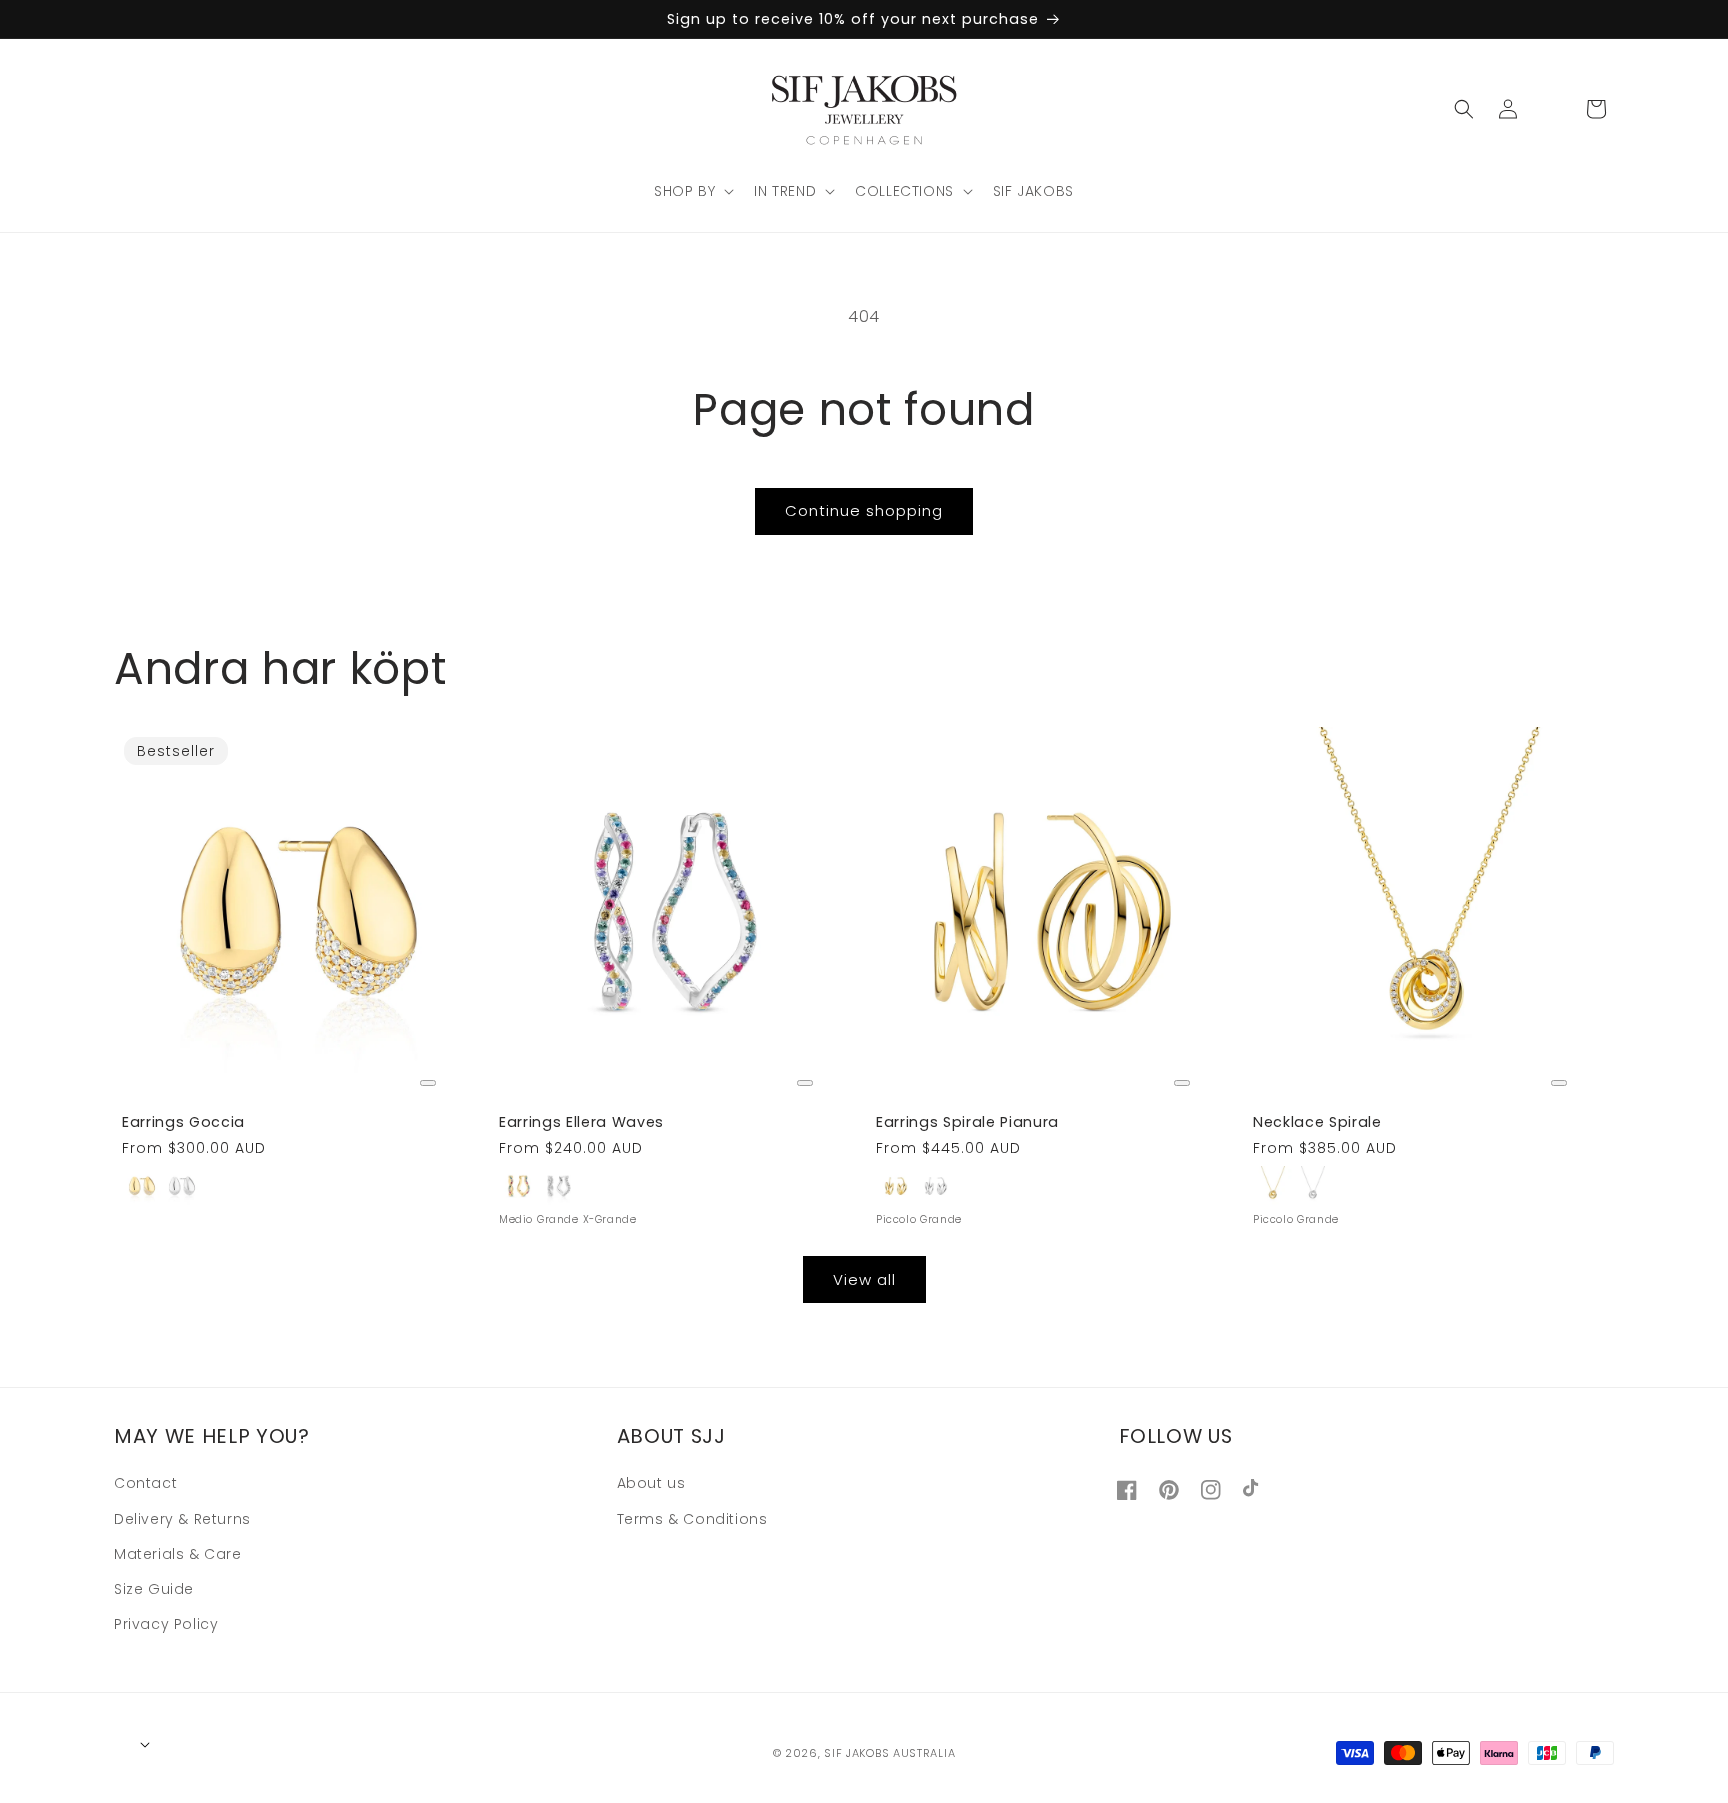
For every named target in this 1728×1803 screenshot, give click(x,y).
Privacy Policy (166, 1624)
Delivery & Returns (182, 1518)
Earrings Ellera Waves (581, 1122)
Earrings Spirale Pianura (967, 1122)
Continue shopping (864, 510)
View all (864, 1278)
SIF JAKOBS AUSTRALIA (889, 1752)
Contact (145, 1483)
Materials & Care (178, 1553)
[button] (692, 191)
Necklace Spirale (1317, 1122)
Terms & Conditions (692, 1518)
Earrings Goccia (183, 1122)
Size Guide (154, 1589)
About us (651, 1483)
